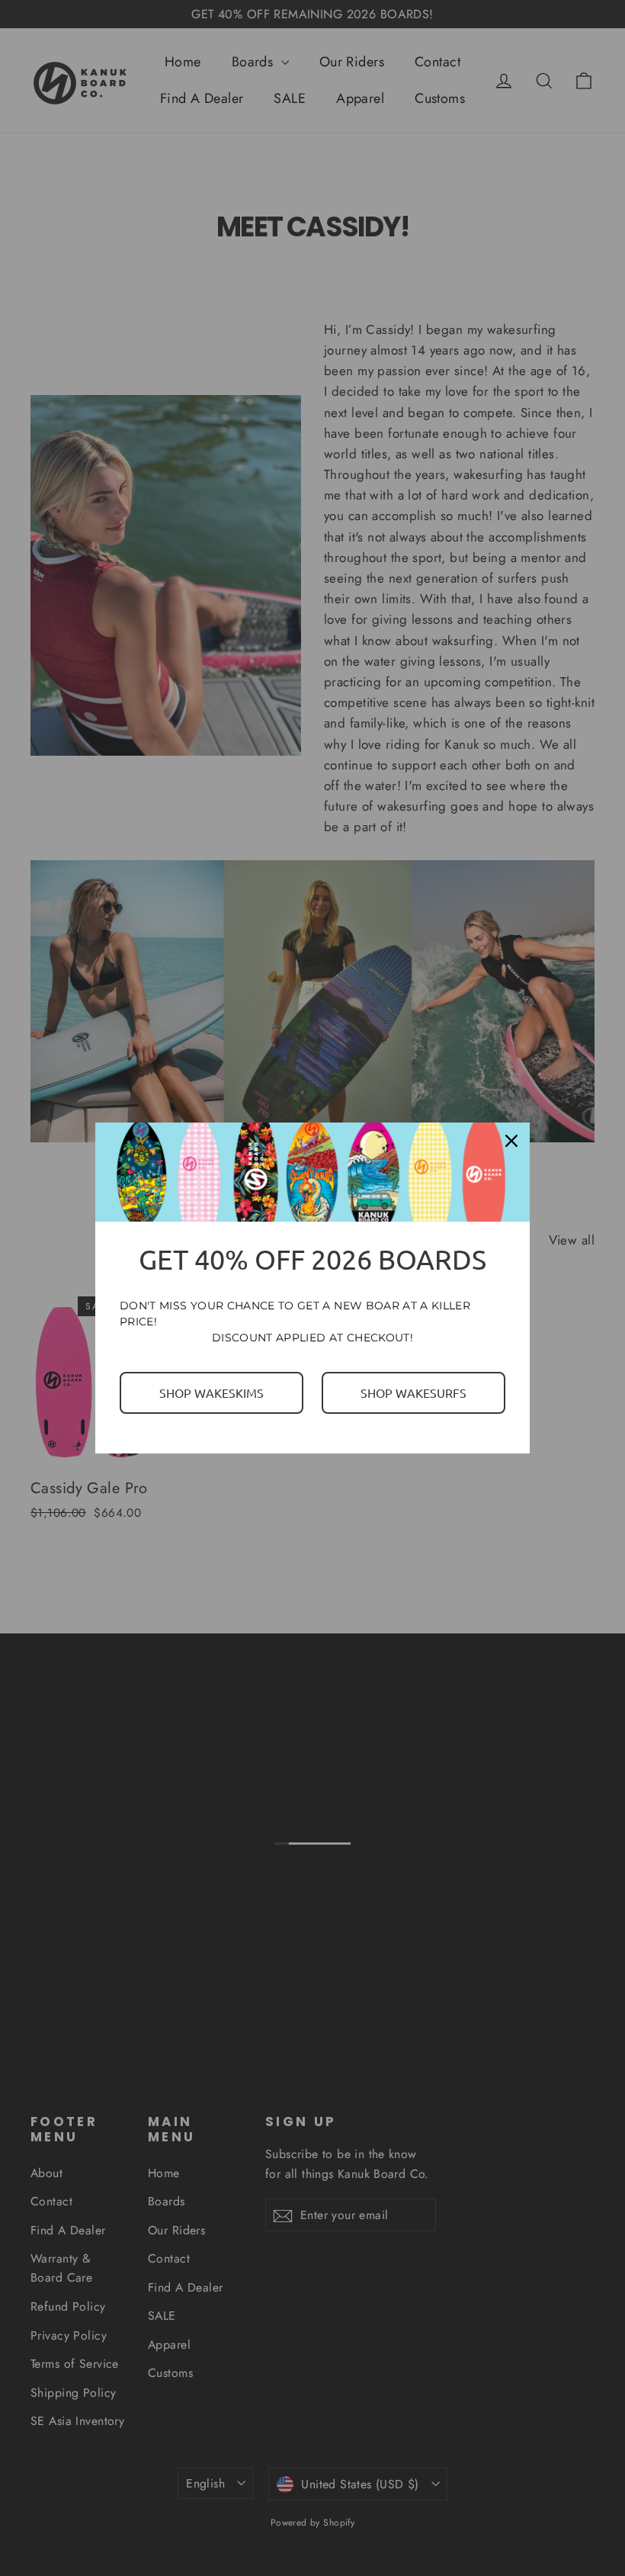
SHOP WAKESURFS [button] (413, 1392)
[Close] (511, 1141)
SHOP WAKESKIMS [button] (212, 1392)
